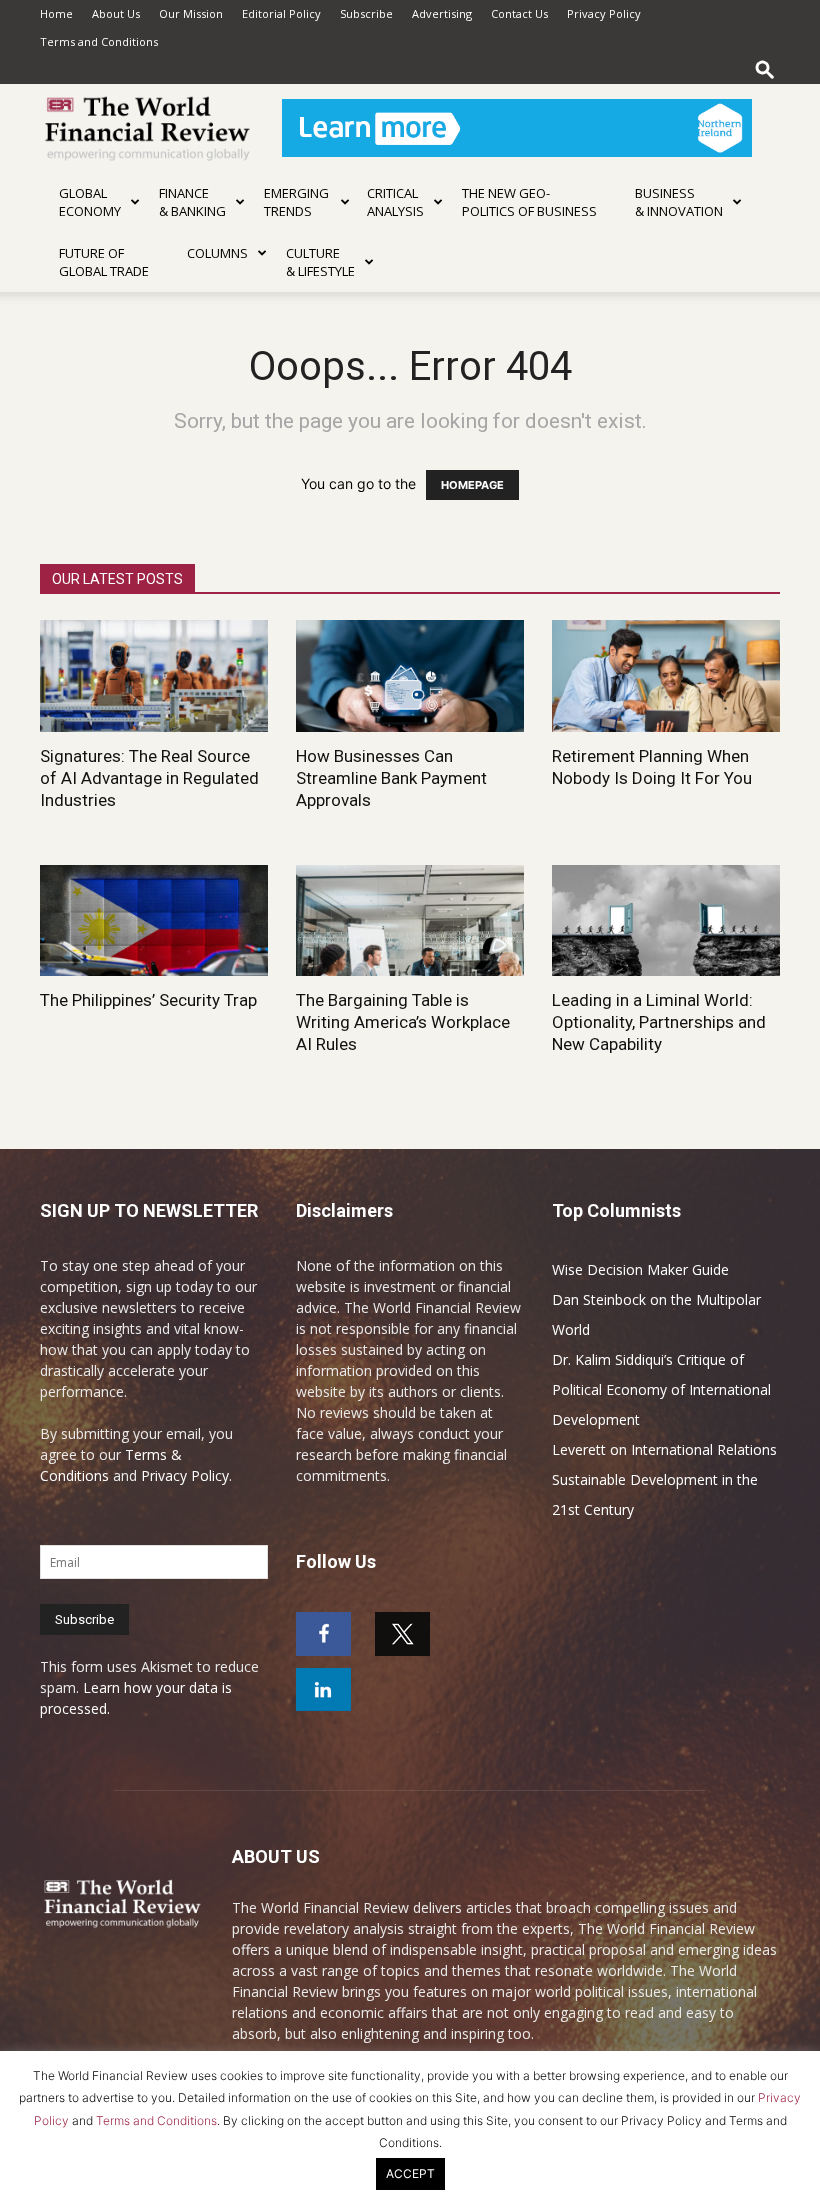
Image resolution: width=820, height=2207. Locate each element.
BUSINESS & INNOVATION (679, 202)
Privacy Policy (604, 13)
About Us (116, 13)
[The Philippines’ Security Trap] (154, 921)
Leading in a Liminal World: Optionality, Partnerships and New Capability (659, 1022)
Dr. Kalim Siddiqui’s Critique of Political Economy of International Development (661, 1389)
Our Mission (191, 13)
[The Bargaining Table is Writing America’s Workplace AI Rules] (410, 921)
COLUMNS (217, 253)
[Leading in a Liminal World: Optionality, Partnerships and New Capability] (666, 921)
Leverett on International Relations (664, 1449)
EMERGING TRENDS (296, 202)
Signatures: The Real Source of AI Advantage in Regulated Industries (149, 778)
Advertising (442, 13)
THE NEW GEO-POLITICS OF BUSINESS (529, 202)
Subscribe (366, 13)
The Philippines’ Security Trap (148, 1000)
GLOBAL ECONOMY (90, 202)
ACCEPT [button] (410, 2173)
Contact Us (519, 13)
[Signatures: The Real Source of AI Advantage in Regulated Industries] (154, 676)
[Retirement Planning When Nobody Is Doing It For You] (666, 676)
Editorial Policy (281, 13)
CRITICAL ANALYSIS (395, 202)
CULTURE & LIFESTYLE (320, 262)
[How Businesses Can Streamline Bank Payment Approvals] (410, 676)
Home (56, 13)
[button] (765, 69)
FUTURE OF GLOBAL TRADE (104, 262)
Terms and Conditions (99, 41)
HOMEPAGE (472, 485)
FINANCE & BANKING (192, 202)
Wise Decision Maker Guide (640, 1269)
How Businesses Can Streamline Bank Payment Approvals (391, 778)
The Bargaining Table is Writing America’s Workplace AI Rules (403, 1022)
